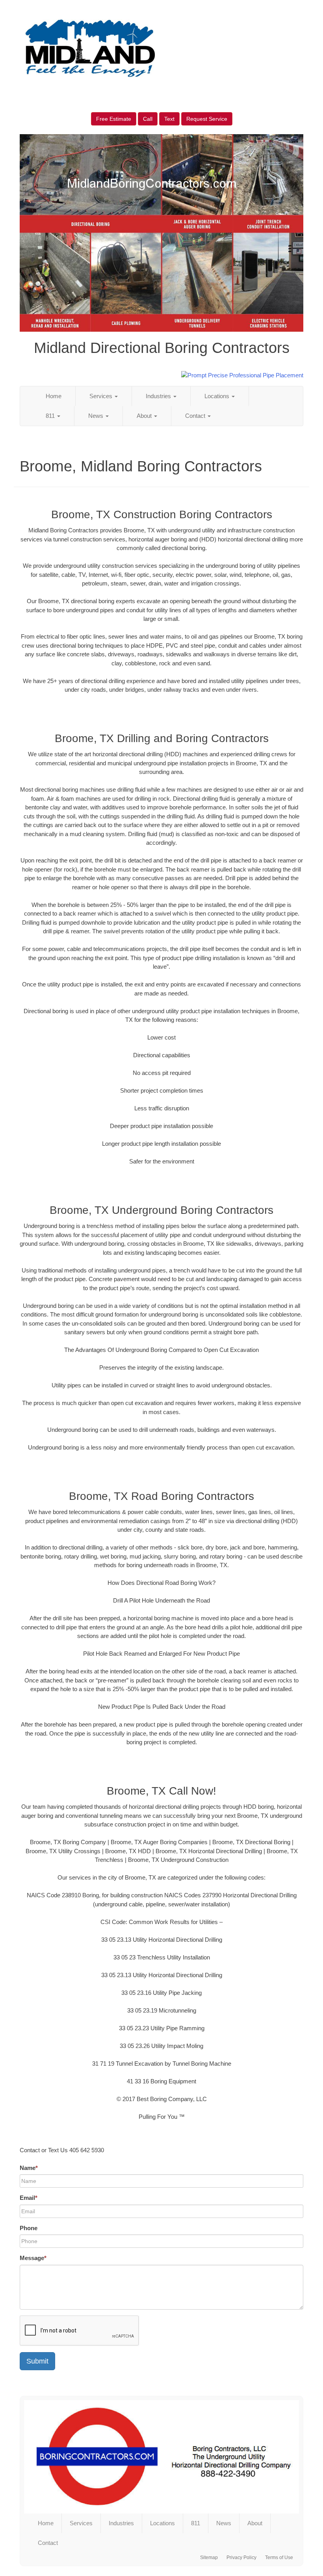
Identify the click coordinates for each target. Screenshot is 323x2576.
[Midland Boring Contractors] (161, 2457)
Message (33, 2258)
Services (102, 396)
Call (148, 119)
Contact (196, 416)
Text (169, 119)
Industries (159, 396)
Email (29, 2198)
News (97, 416)
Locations (218, 396)
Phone (29, 2228)
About (145, 416)
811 (51, 416)
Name (29, 2168)
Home (54, 396)
